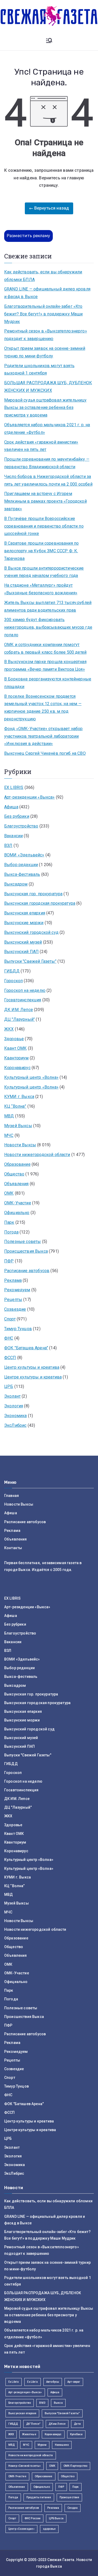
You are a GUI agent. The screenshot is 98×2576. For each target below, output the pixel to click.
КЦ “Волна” (15, 1106)
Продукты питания (39, 2497)
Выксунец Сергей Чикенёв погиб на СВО (45, 753)
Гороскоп (13, 981)
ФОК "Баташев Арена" (26, 1348)
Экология (14, 1406)
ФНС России (33, 2518)
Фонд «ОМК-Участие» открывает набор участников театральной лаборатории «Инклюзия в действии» (43, 736)
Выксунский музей (23, 942)
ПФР (9, 1261)
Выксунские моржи (24, 923)
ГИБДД (12, 971)
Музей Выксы (18, 1126)
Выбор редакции (21, 865)
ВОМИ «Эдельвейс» (24, 855)
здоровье (49, 2529)
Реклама (13, 1280)
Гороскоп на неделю (25, 990)
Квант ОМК (15, 1048)
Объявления (16, 1184)
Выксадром (16, 884)
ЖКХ (9, 1029)
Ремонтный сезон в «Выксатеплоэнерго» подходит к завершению (46, 335)
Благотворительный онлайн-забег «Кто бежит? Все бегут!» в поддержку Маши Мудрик (44, 314)
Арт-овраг (74, 2382)
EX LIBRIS (14, 787)
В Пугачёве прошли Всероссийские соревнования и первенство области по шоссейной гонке (44, 526)
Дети (77, 2424)
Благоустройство (21, 826)
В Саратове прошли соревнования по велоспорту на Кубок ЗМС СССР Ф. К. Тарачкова (41, 551)
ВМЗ (42, 2403)
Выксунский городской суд (31, 932)
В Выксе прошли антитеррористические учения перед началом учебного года (44, 572)
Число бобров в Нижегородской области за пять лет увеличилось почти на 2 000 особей (48, 480)
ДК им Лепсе (57, 2424)
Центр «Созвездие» (21, 2529)
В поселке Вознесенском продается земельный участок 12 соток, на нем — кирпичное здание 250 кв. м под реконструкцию (43, 708)
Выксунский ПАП (21, 952)
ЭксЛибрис (15, 1425)
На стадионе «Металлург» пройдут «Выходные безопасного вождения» (41, 589)
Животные (29, 2434)
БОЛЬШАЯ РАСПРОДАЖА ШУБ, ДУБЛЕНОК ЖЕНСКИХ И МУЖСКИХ (48, 387)
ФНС (9, 1338)
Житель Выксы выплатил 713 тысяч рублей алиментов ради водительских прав (48, 606)
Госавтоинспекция (23, 1000)
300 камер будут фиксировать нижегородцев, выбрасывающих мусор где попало (48, 627)
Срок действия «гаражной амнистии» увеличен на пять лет (41, 446)
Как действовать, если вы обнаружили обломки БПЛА (43, 276)
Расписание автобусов (27, 1271)
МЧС (9, 1135)
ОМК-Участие (18, 1203)
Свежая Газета (61, 2560)
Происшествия (70, 2497)
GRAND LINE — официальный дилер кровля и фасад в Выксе (47, 293)
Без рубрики (17, 816)
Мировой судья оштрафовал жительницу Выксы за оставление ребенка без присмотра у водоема (45, 408)
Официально (17, 1213)
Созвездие (15, 1309)
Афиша (11, 807)
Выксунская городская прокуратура (40, 903)
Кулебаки (76, 2434)
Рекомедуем (17, 1290)
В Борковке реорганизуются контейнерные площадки (48, 683)
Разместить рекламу (28, 236)
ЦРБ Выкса (56, 2518)
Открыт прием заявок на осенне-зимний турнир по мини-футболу (45, 352)
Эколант (12, 1396)
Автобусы (53, 2382)
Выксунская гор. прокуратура (33, 894)
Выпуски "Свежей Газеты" (30, 961)
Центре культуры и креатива (33, 1377)
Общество (14, 1174)
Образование (17, 1164)
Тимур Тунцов (18, 1329)
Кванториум (16, 1058)
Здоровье (14, 1039)
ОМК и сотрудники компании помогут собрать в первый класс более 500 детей (45, 648)
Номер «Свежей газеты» (25, 2466)
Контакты (13, 1548)
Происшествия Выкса (26, 1251)
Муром (42, 2445)
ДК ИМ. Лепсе (19, 1010)
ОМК (9, 1193)
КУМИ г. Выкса (19, 1097)
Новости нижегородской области (37, 1155)
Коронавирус (17, 1068)
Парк (9, 1222)
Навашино (62, 2445)
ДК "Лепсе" (33, 2424)
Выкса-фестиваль (22, 874)
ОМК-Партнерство (75, 2466)
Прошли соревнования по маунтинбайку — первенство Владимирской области (47, 463)
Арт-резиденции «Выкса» (30, 797)
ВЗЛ (8, 845)
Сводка (73, 2508)
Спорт (10, 1319)
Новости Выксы (20, 1145)
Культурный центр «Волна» (31, 1077)
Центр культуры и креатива (32, 1367)
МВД (9, 1116)
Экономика (15, 1416)
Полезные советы (22, 1242)
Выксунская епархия (25, 913)
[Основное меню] (49, 41)
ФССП (10, 1358)
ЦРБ (9, 1386)
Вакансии (13, 836)
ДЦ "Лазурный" (19, 1019)
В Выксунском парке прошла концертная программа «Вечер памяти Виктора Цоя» (45, 665)
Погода (11, 1232)
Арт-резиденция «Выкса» (25, 2392)
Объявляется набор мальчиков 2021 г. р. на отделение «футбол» (47, 429)
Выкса (58, 2403)
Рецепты (13, 1300)
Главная (11, 1496)
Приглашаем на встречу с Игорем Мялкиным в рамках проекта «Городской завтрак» (45, 501)
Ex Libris (14, 2382)
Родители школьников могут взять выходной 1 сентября (39, 370)
